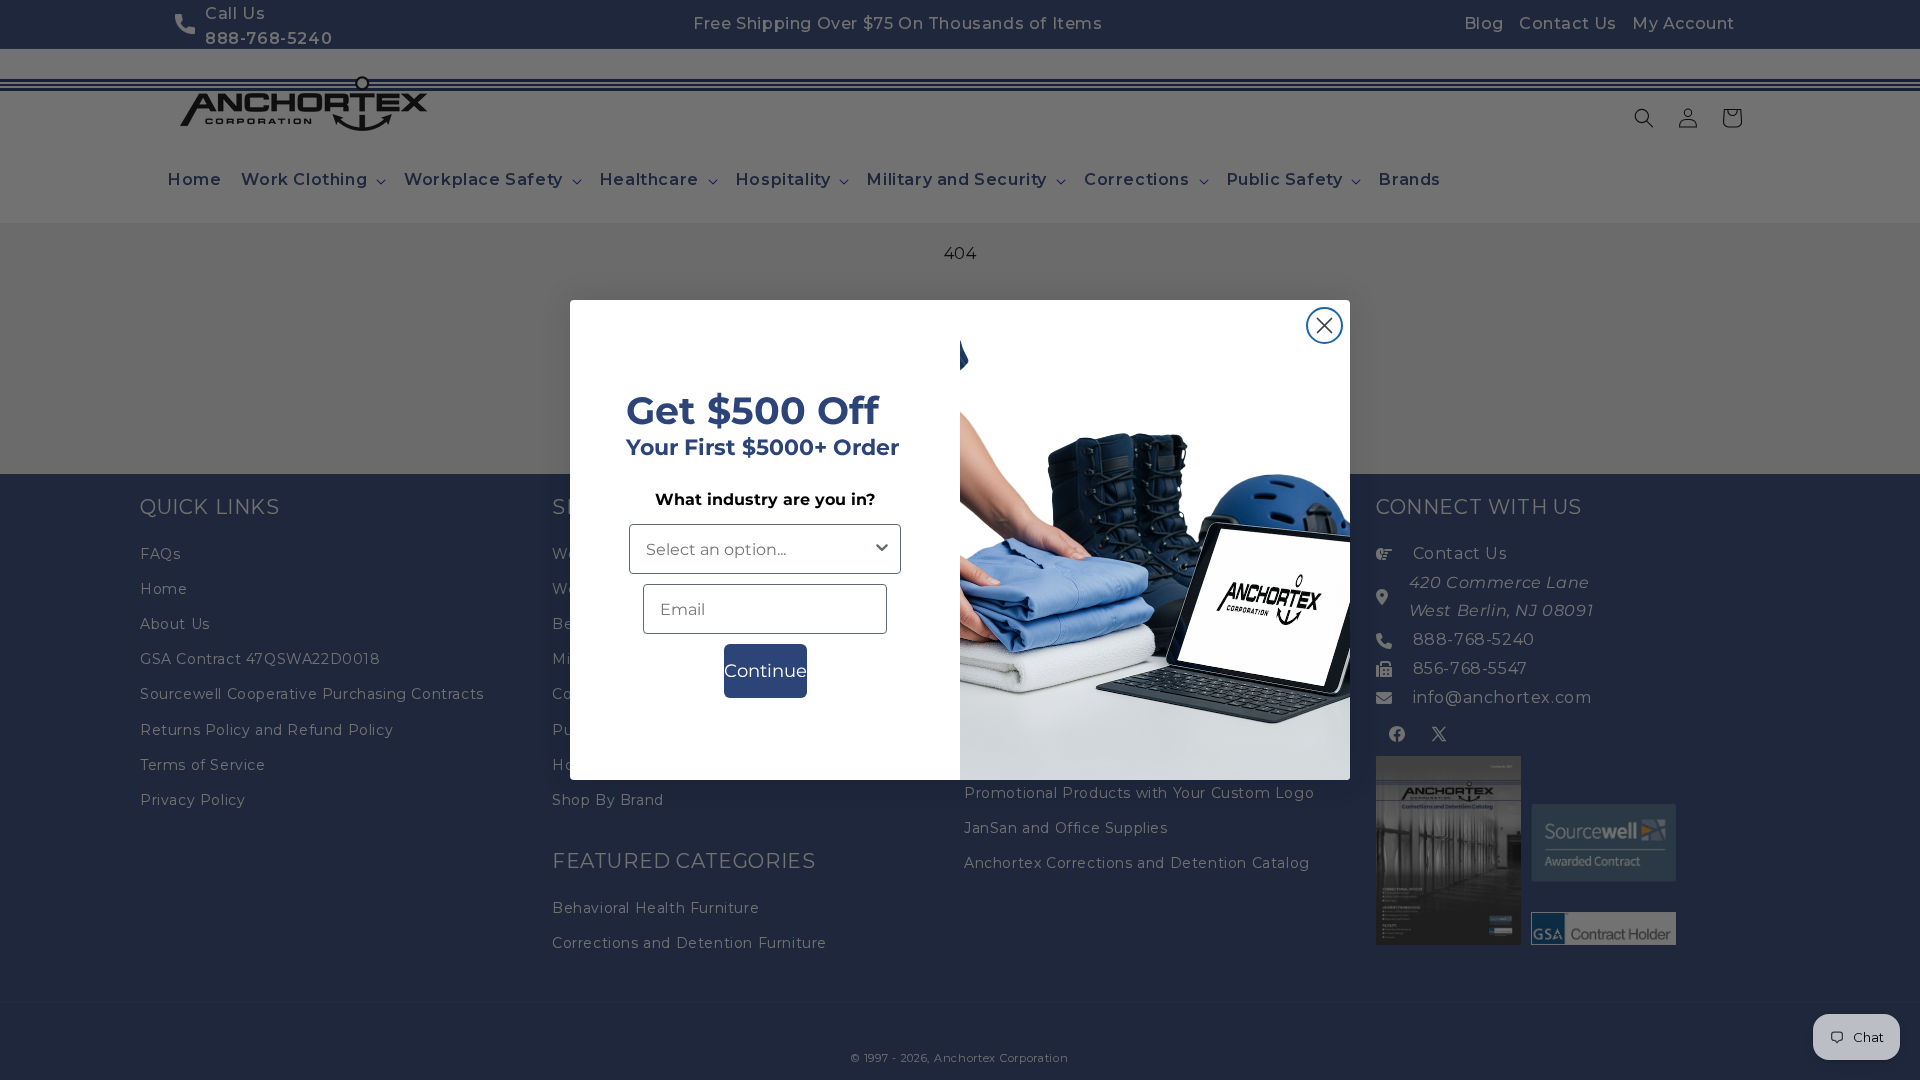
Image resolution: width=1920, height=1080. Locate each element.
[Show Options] (882, 549)
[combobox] (759, 549)
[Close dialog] (1324, 325)
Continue (765, 671)
